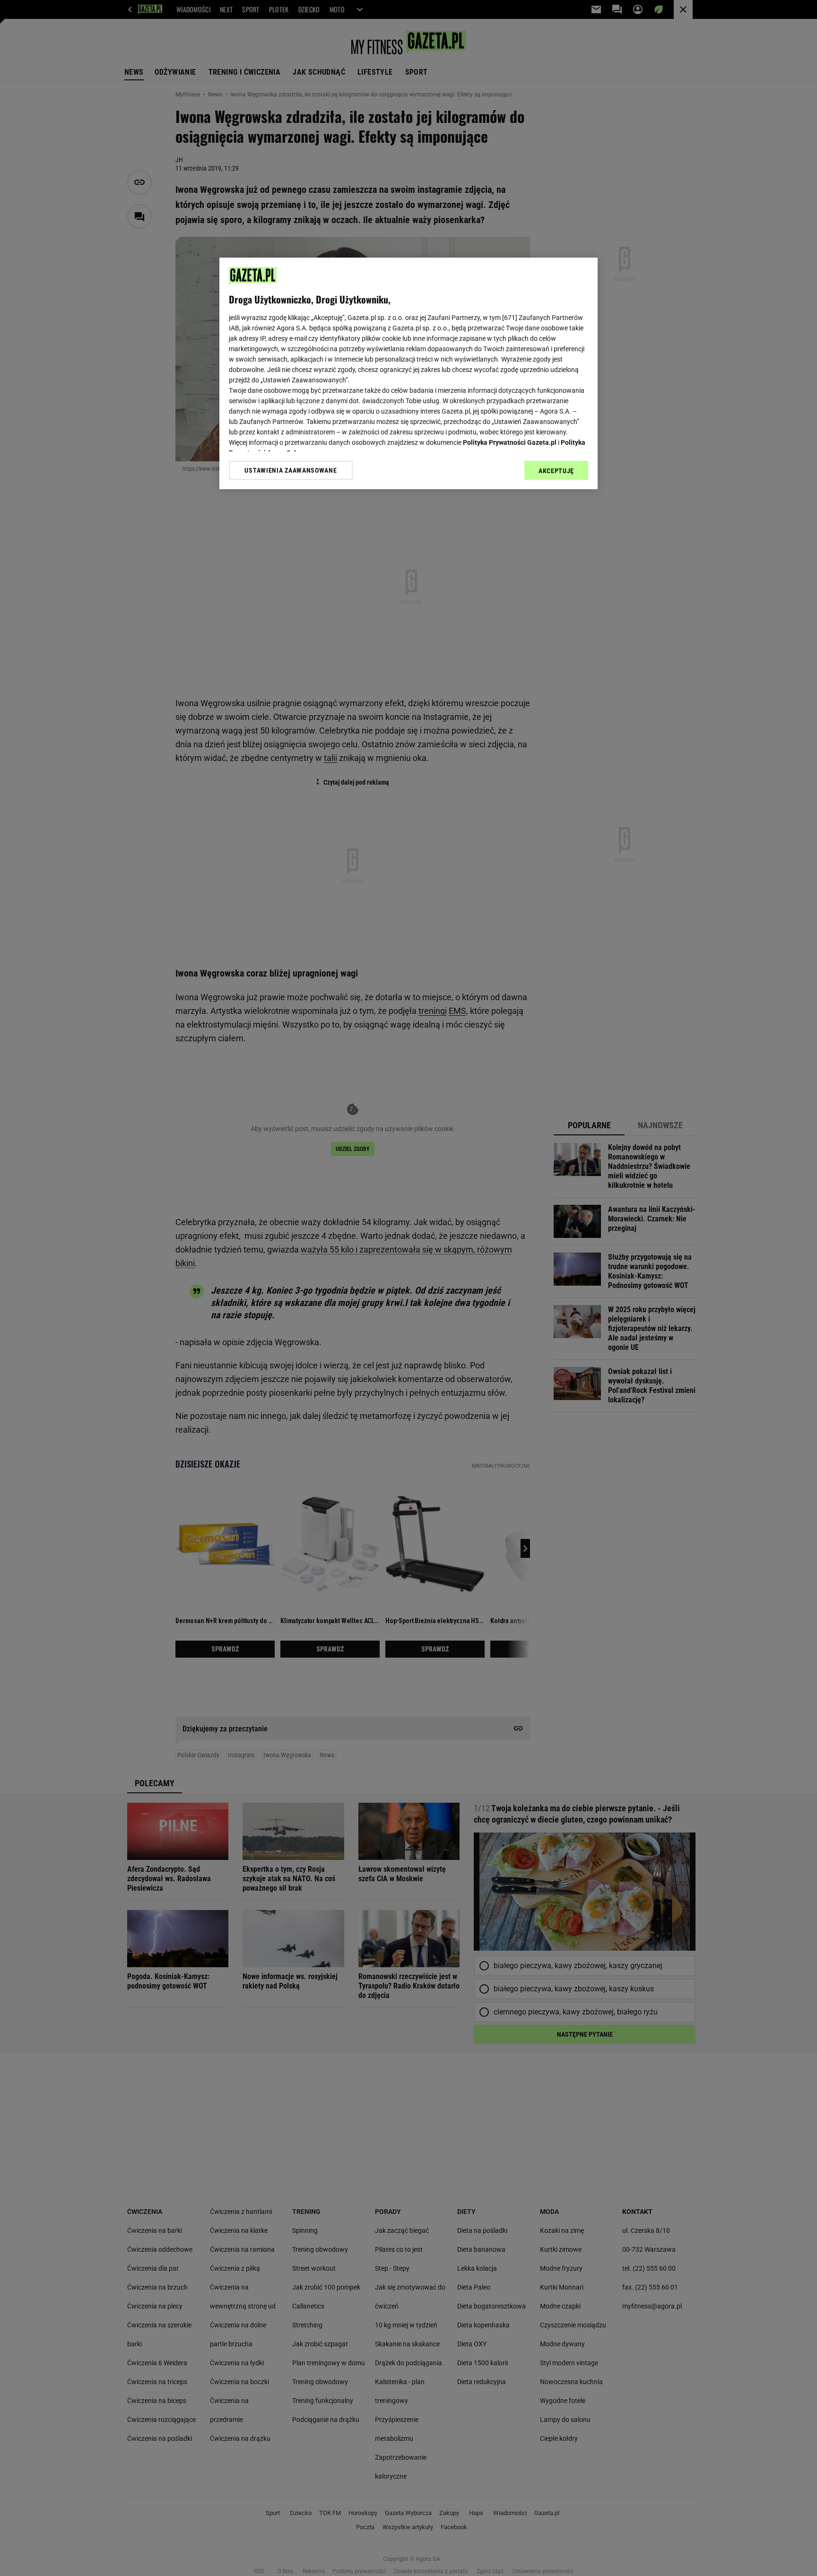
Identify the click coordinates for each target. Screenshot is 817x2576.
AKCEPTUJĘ (556, 471)
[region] (408, 373)
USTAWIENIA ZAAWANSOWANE (291, 470)
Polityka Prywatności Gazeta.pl (510, 442)
